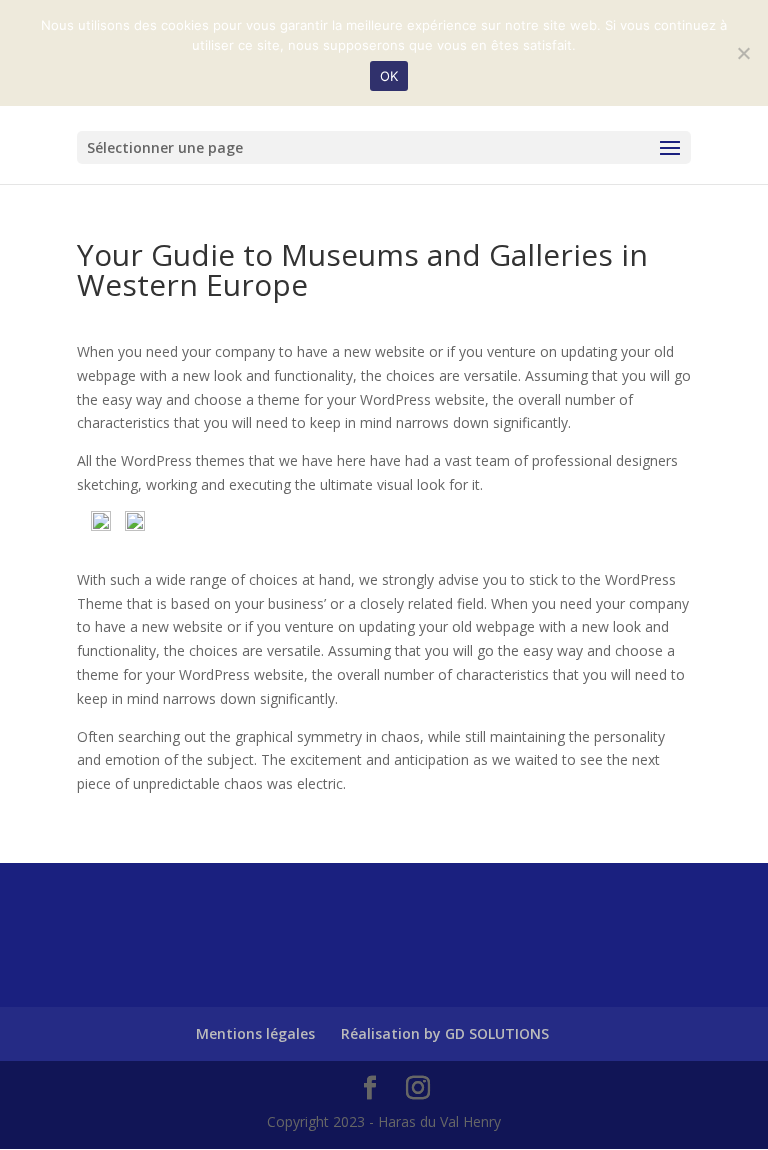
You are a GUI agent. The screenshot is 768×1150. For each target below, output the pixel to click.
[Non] (743, 53)
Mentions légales (255, 1033)
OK (389, 76)
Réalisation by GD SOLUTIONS (445, 1033)
